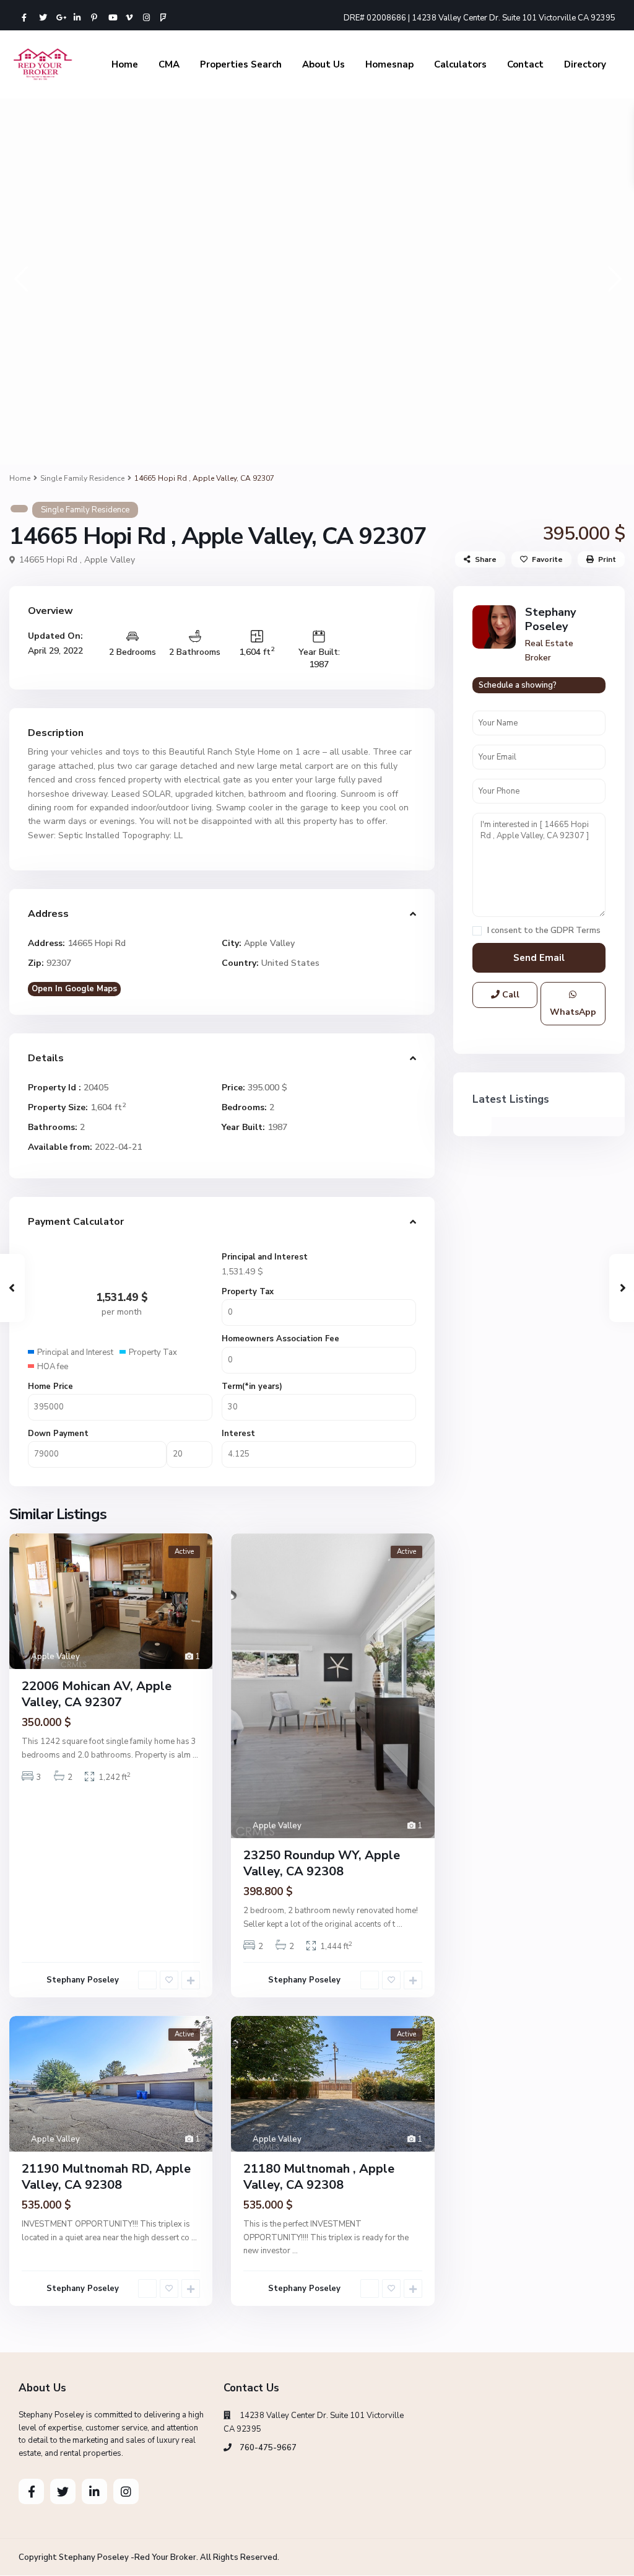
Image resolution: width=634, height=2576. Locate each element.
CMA (169, 64)
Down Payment (58, 1434)
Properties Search (241, 64)
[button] (20, 278)
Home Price (50, 1387)
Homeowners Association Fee (280, 1339)
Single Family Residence (82, 478)
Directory (585, 64)
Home (125, 64)
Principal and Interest (265, 1257)
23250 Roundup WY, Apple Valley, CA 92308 (322, 1863)
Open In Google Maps (74, 989)
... (195, 1755)
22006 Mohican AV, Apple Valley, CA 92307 (97, 1694)
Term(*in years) (252, 1387)
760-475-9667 (268, 2448)
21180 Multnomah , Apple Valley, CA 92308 (319, 2177)
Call (510, 995)
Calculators (460, 64)
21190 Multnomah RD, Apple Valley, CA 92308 (106, 2177)
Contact (525, 64)
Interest (238, 1434)
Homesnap (389, 64)
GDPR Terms (575, 931)
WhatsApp (573, 1012)
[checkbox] (477, 931)
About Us (324, 64)
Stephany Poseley (83, 1980)
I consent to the (544, 931)
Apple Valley (110, 560)
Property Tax (248, 1292)
